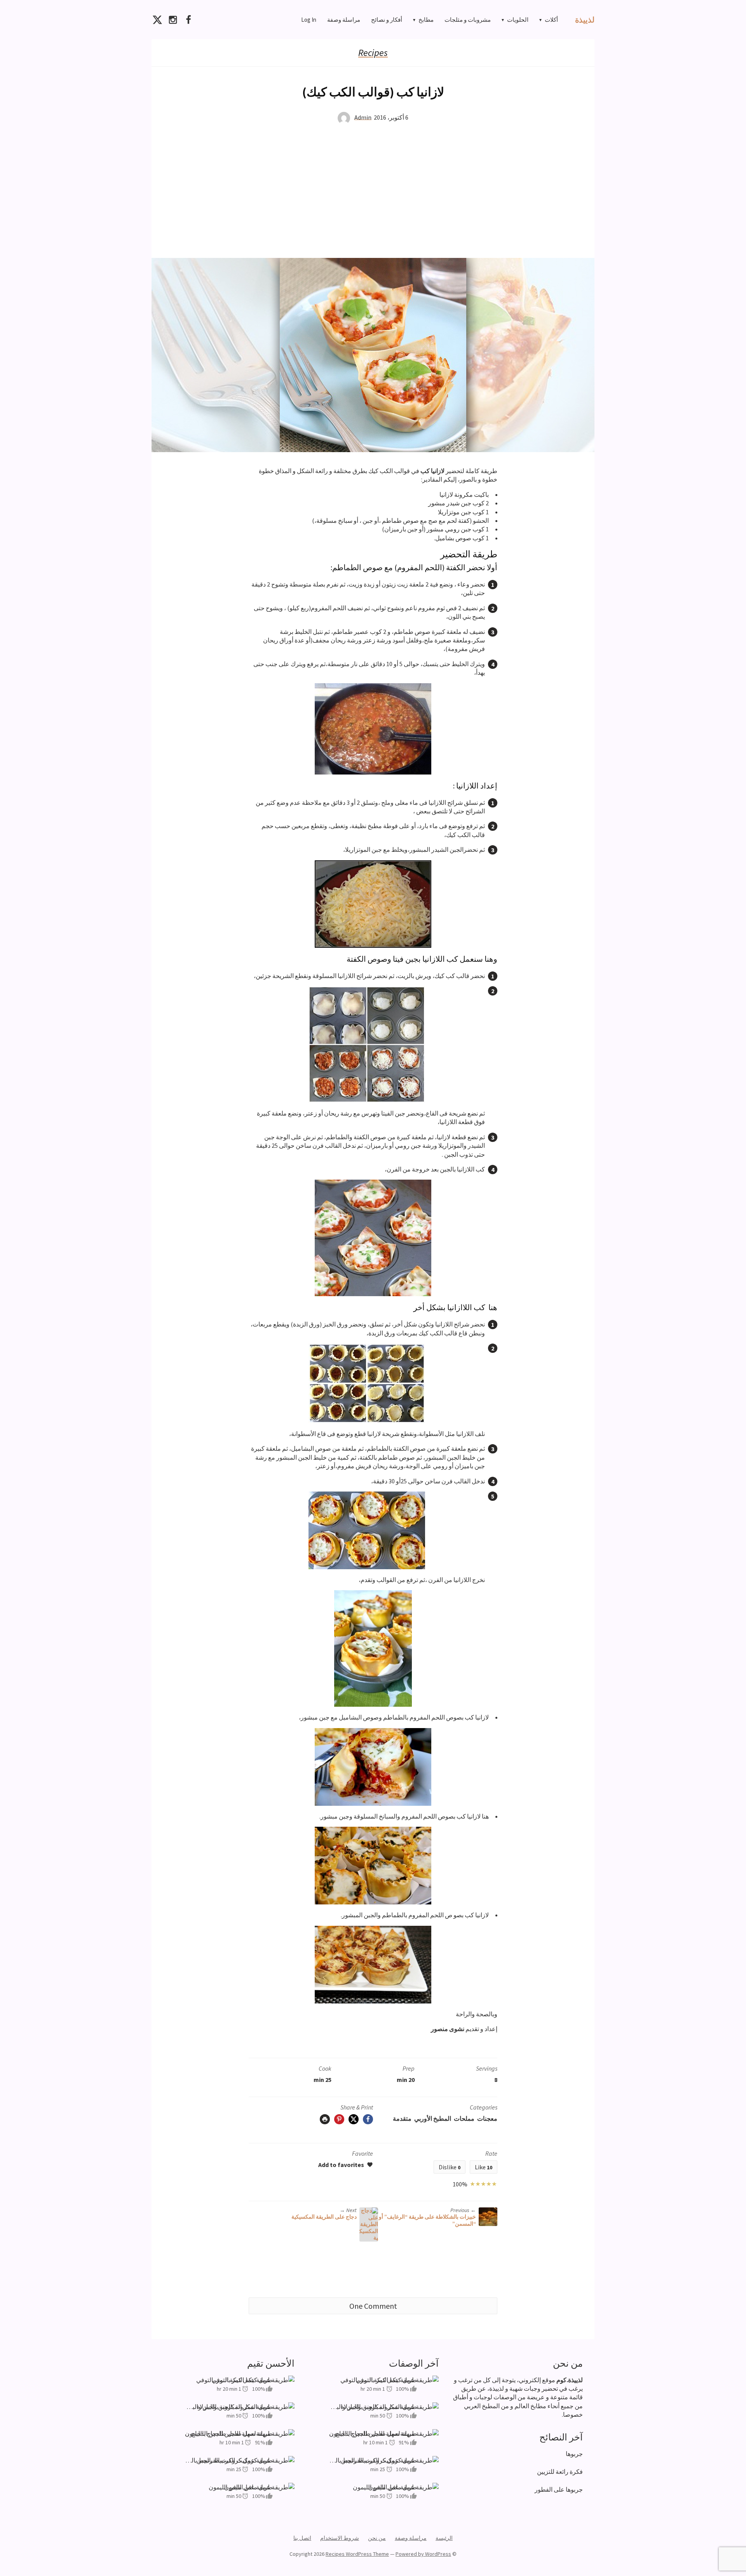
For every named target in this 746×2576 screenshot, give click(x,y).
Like (484, 2167)
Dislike (450, 2167)
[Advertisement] (373, 191)
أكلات (551, 20)
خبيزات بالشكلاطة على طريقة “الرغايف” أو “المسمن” (427, 2220)
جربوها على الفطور (559, 2489)
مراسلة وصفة (344, 20)
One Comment (373, 2306)
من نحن (377, 2538)
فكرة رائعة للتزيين (560, 2472)
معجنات (487, 2118)
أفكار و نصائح (387, 20)
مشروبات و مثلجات (468, 20)
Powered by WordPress (423, 2554)
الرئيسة (444, 2538)
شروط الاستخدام (340, 2538)
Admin (363, 117)
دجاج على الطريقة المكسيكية (324, 2217)
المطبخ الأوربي (433, 2118)
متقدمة (402, 2118)
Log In (309, 20)
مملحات (464, 2118)
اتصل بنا (302, 2538)
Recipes (373, 53)
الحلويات (518, 20)
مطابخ (426, 20)
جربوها (574, 2454)
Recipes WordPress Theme (357, 2554)
